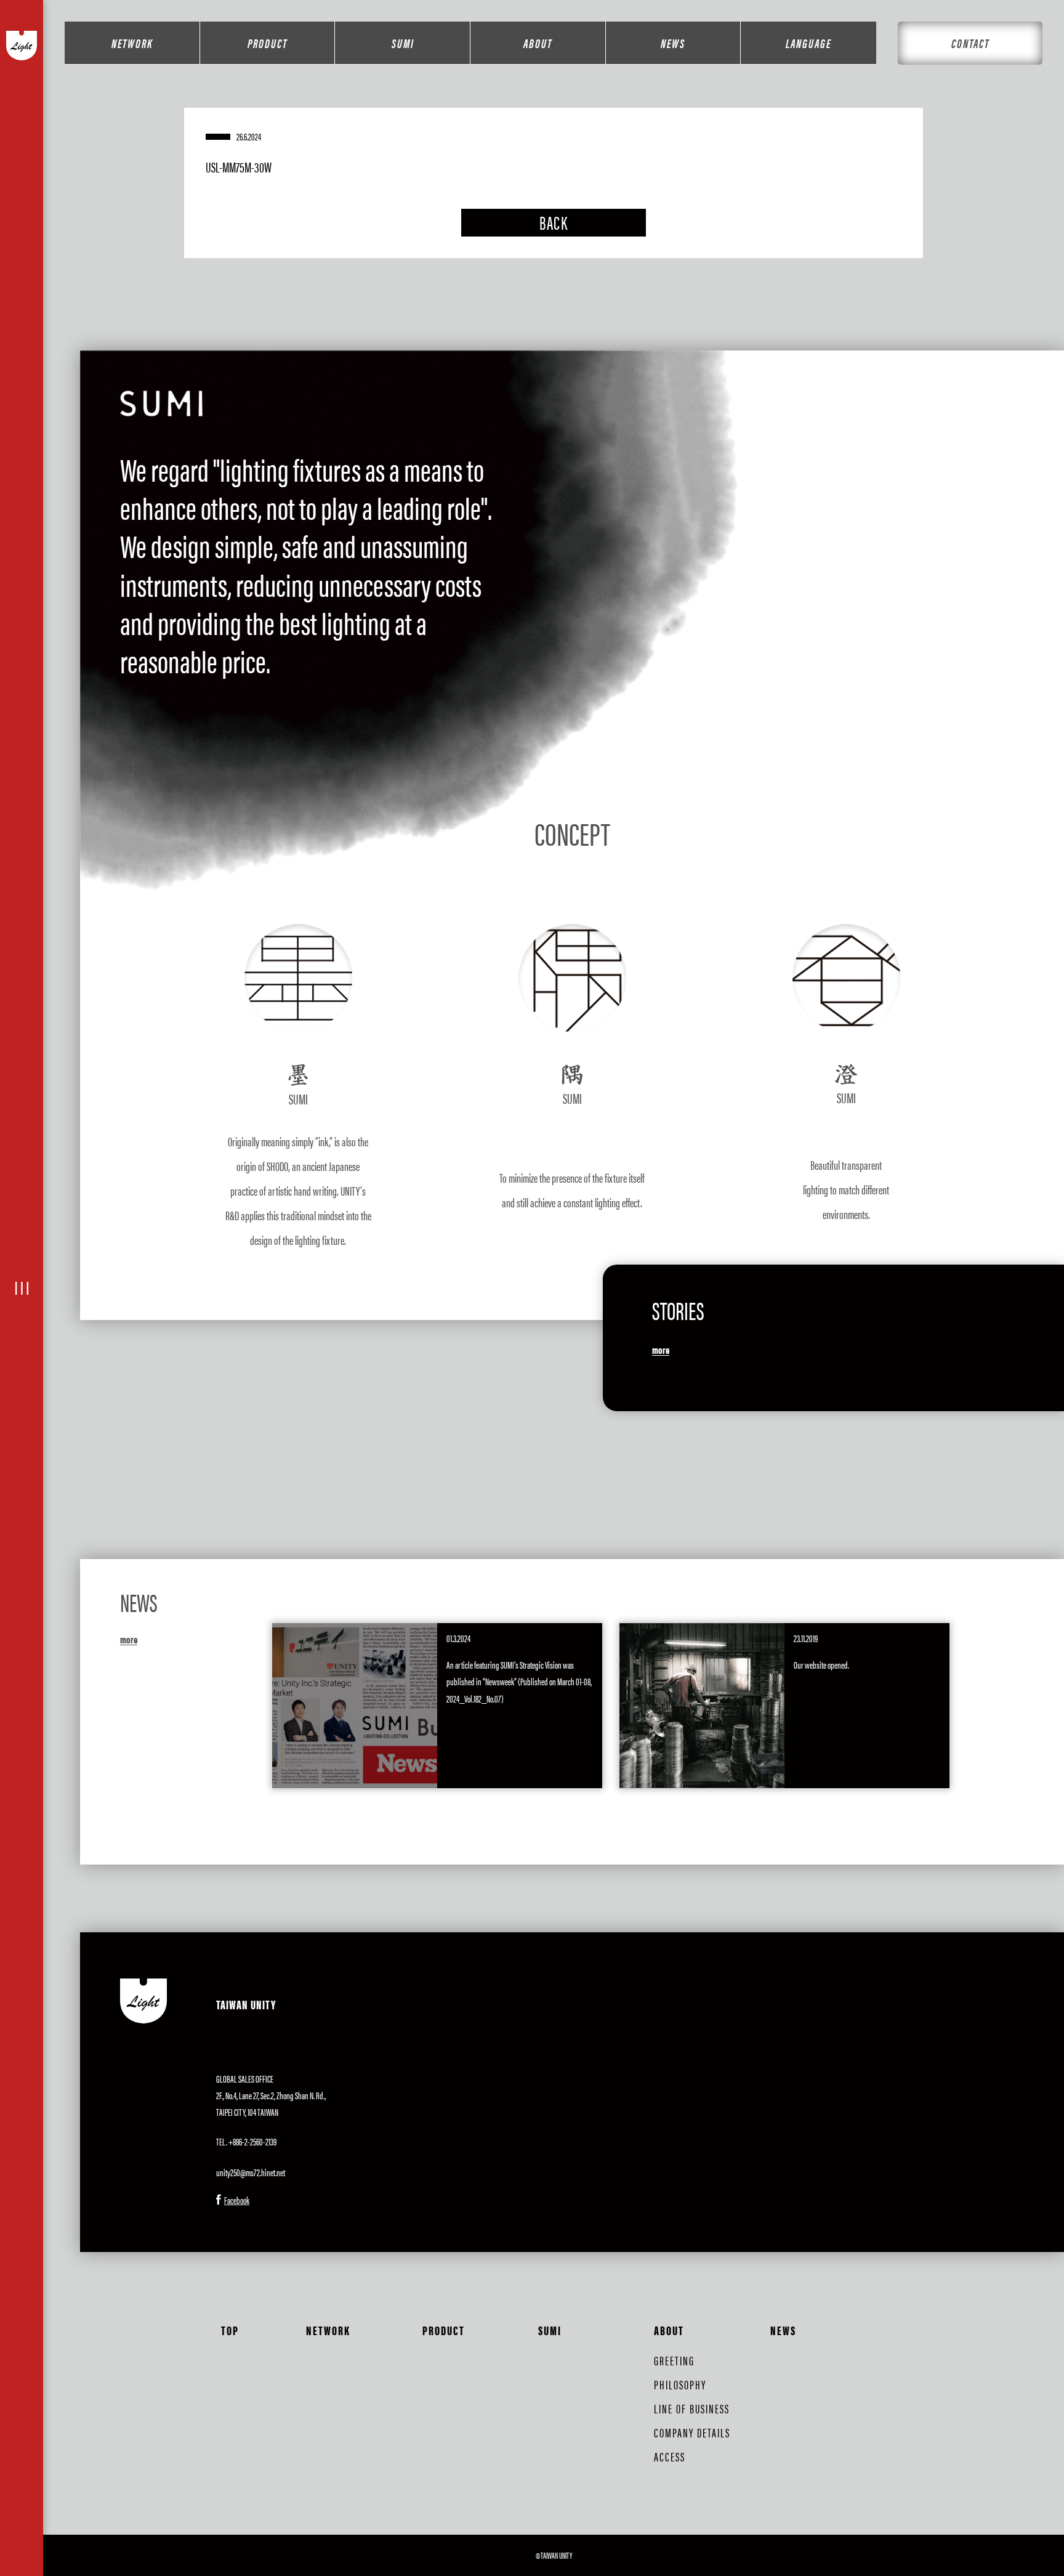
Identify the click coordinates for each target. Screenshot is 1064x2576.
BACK (554, 222)
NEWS (673, 43)
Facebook (237, 2200)
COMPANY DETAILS (692, 2432)
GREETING (674, 2360)
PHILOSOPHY (680, 2384)
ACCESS (670, 2456)
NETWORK (132, 43)
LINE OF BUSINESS (692, 2408)
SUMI (403, 43)
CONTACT (970, 43)
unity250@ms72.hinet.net (251, 2172)
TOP (230, 2330)
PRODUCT (268, 43)
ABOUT (538, 43)
